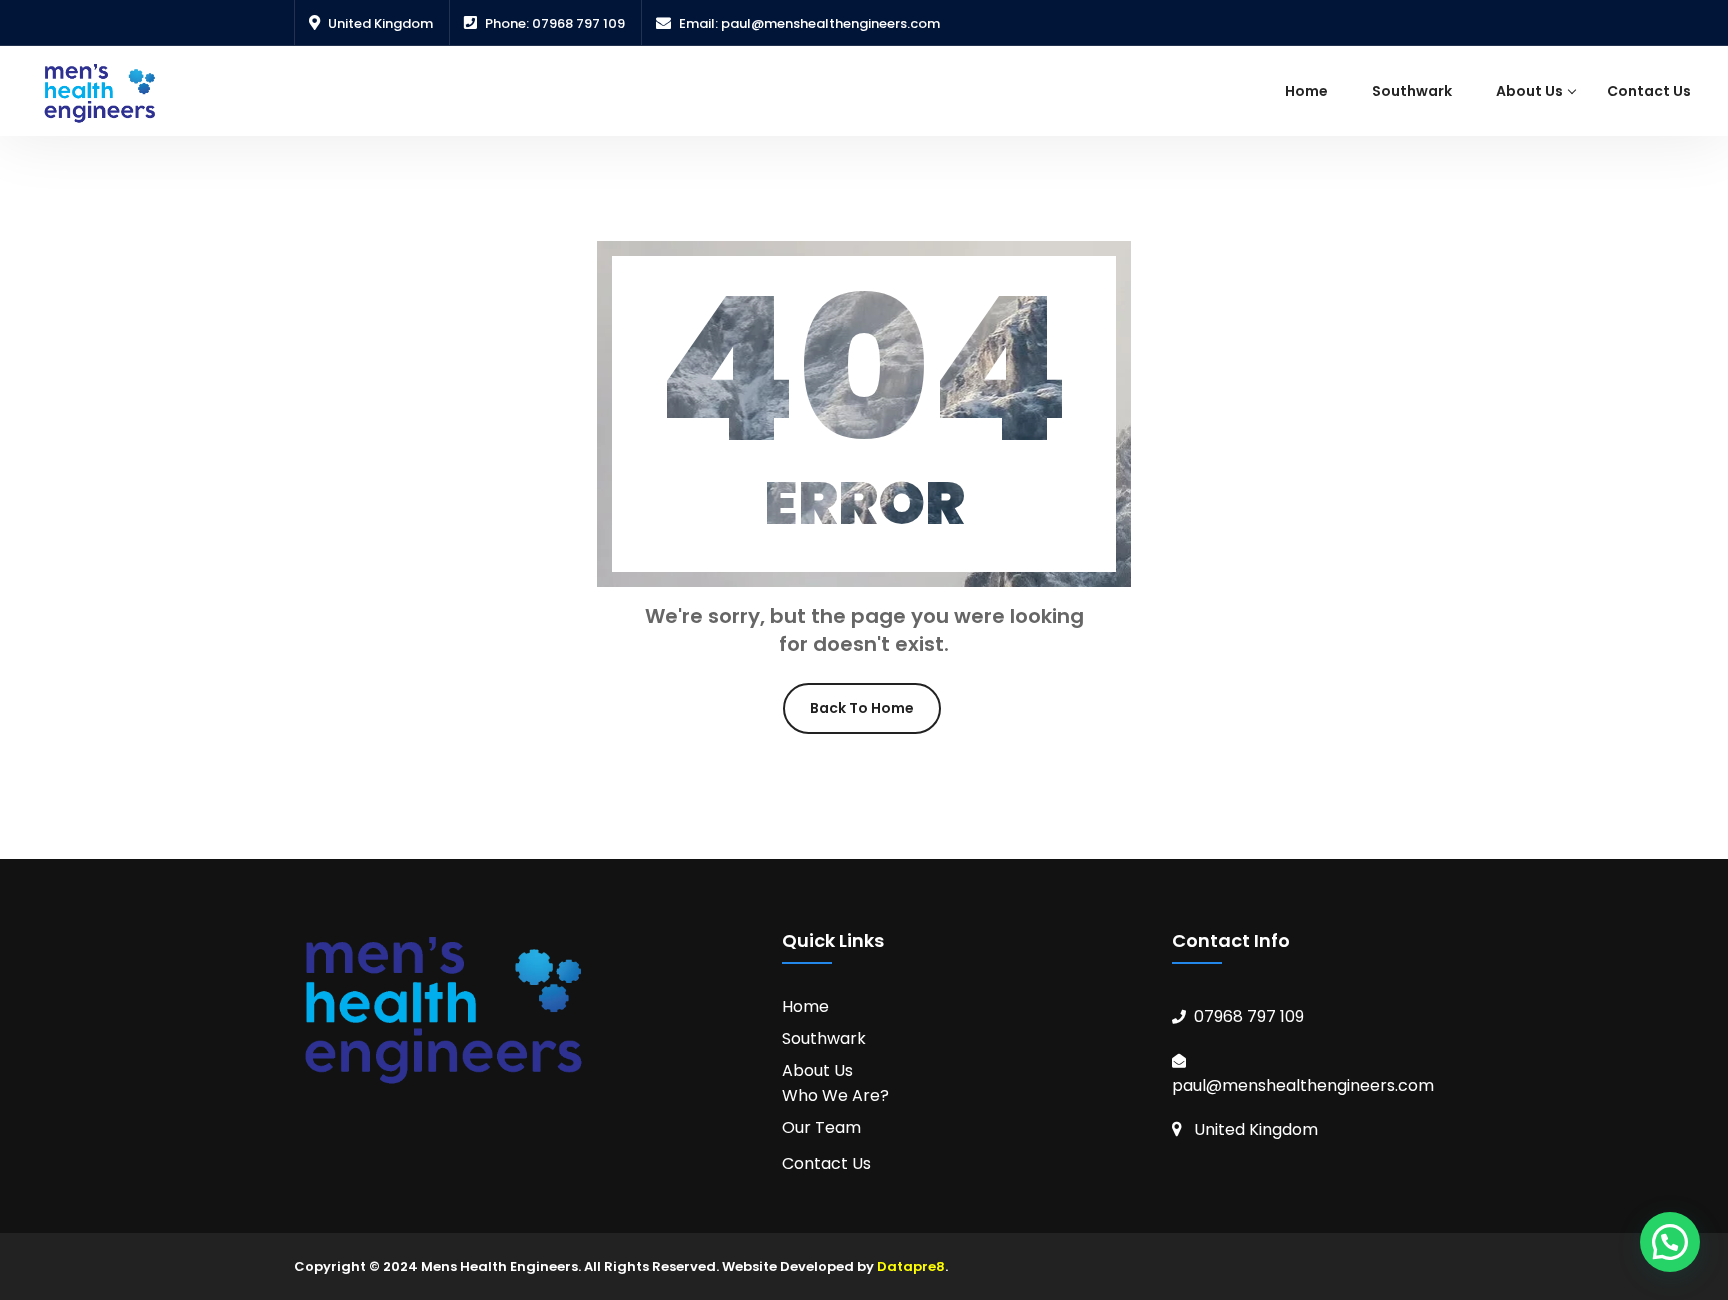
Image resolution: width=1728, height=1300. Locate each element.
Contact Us (1649, 91)
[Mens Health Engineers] (100, 92)
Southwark (1412, 91)
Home (1306, 91)
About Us (1529, 91)
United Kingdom (380, 23)
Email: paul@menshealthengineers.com (809, 23)
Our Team (821, 1127)
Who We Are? (835, 1095)
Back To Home (862, 708)
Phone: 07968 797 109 (555, 23)
